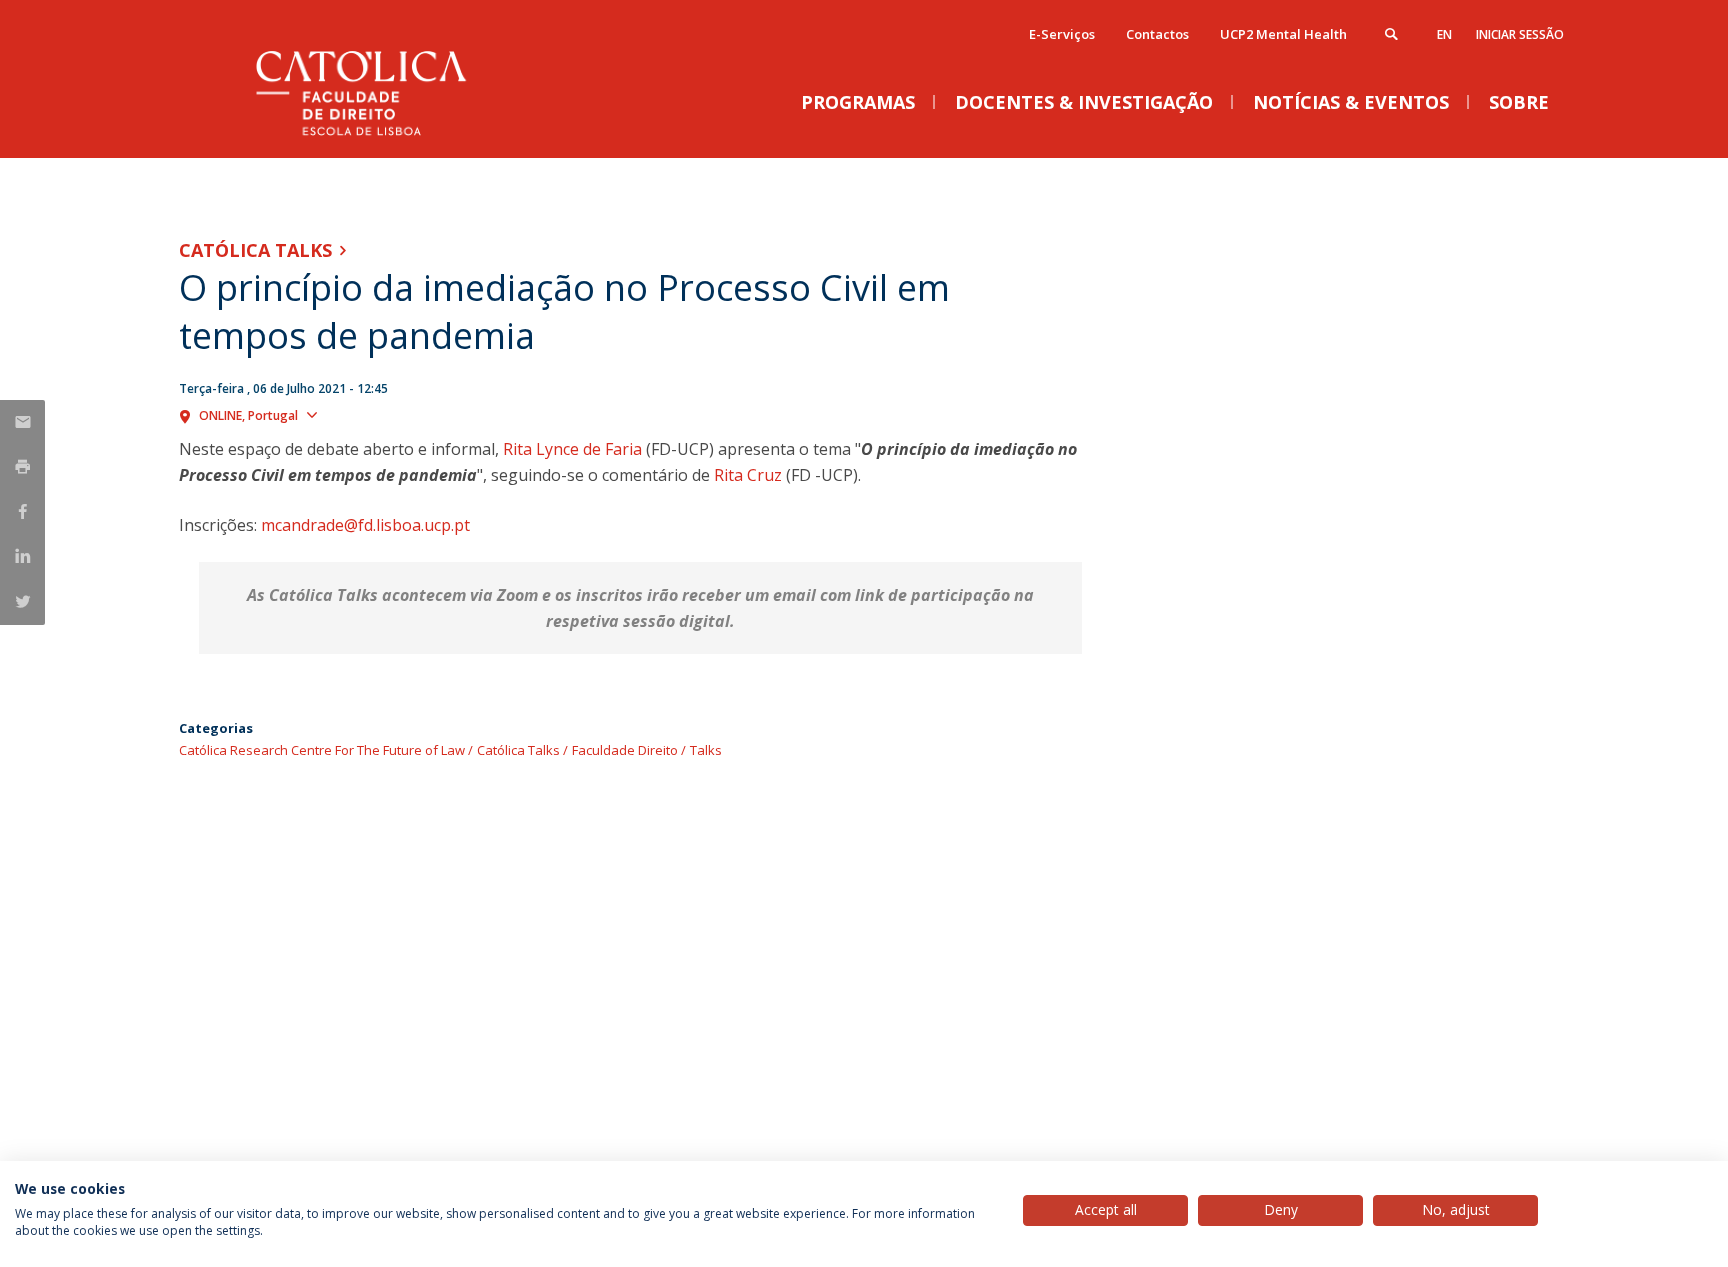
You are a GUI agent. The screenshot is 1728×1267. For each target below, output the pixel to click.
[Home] (379, 137)
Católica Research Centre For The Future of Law (322, 750)
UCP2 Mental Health (1283, 34)
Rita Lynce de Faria (572, 449)
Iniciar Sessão (1520, 34)
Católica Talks (255, 250)
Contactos (1157, 34)
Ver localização (377, 414)
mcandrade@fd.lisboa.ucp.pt (365, 525)
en (1444, 34)
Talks (706, 750)
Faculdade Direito (625, 750)
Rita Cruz (748, 475)
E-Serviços (1062, 34)
